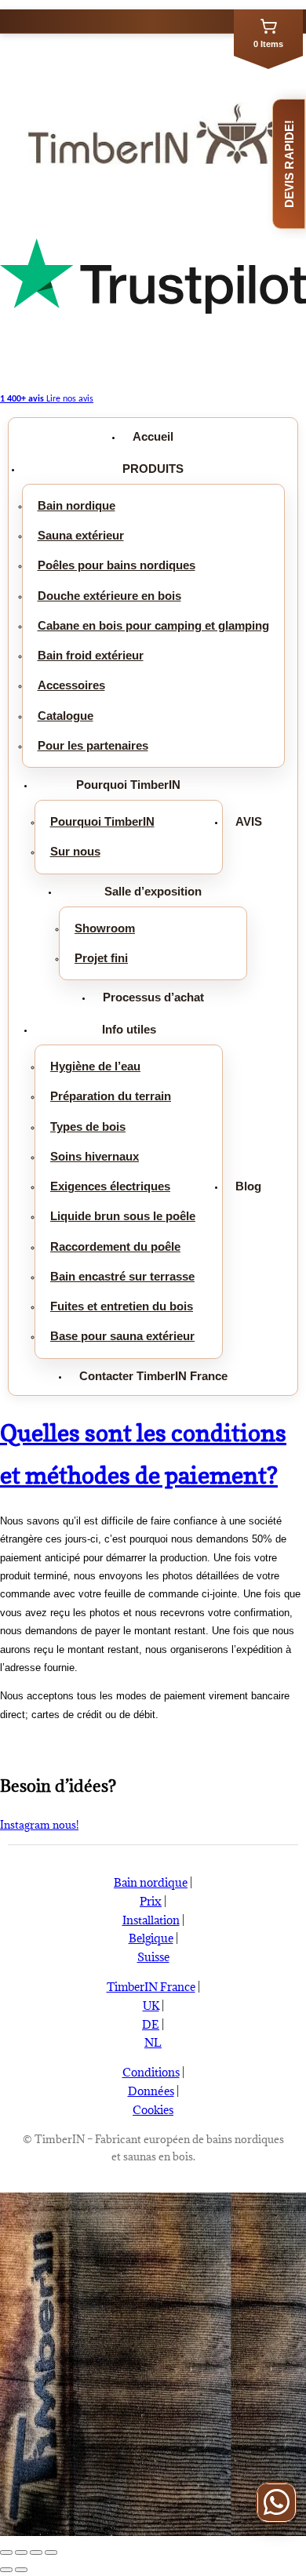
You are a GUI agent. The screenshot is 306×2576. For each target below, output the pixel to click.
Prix (151, 1901)
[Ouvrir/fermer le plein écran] (36, 2552)
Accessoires (71, 685)
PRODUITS (153, 469)
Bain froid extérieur (91, 655)
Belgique (151, 1938)
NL (153, 2042)
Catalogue (66, 716)
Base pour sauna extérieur (122, 1336)
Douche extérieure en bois (109, 596)
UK (151, 2006)
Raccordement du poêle (115, 1246)
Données (151, 2091)
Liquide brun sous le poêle (123, 1216)
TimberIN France (151, 1987)
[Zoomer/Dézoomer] (51, 2552)
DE (151, 2024)
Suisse (153, 1957)
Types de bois (88, 1126)
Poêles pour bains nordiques (117, 565)
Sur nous (75, 851)
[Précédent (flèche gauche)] (6, 2570)
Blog (248, 1186)
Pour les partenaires (93, 745)
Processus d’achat (153, 997)
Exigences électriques (110, 1186)
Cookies (153, 2110)
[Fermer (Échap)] (6, 2552)
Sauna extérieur (81, 535)
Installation (151, 1920)
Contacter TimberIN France (153, 1376)
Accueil (153, 436)
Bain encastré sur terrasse (122, 1276)
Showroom (105, 928)
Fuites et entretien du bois (122, 1306)
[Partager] (21, 2552)
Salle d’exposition (153, 891)
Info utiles (129, 1029)
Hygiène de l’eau (95, 1066)
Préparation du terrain (111, 1096)
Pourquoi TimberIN (128, 785)
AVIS (249, 821)
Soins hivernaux (95, 1156)
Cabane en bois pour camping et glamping (153, 625)
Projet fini (101, 958)
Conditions (151, 2072)
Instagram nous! (39, 1825)
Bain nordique (76, 505)
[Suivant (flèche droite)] (21, 2570)
